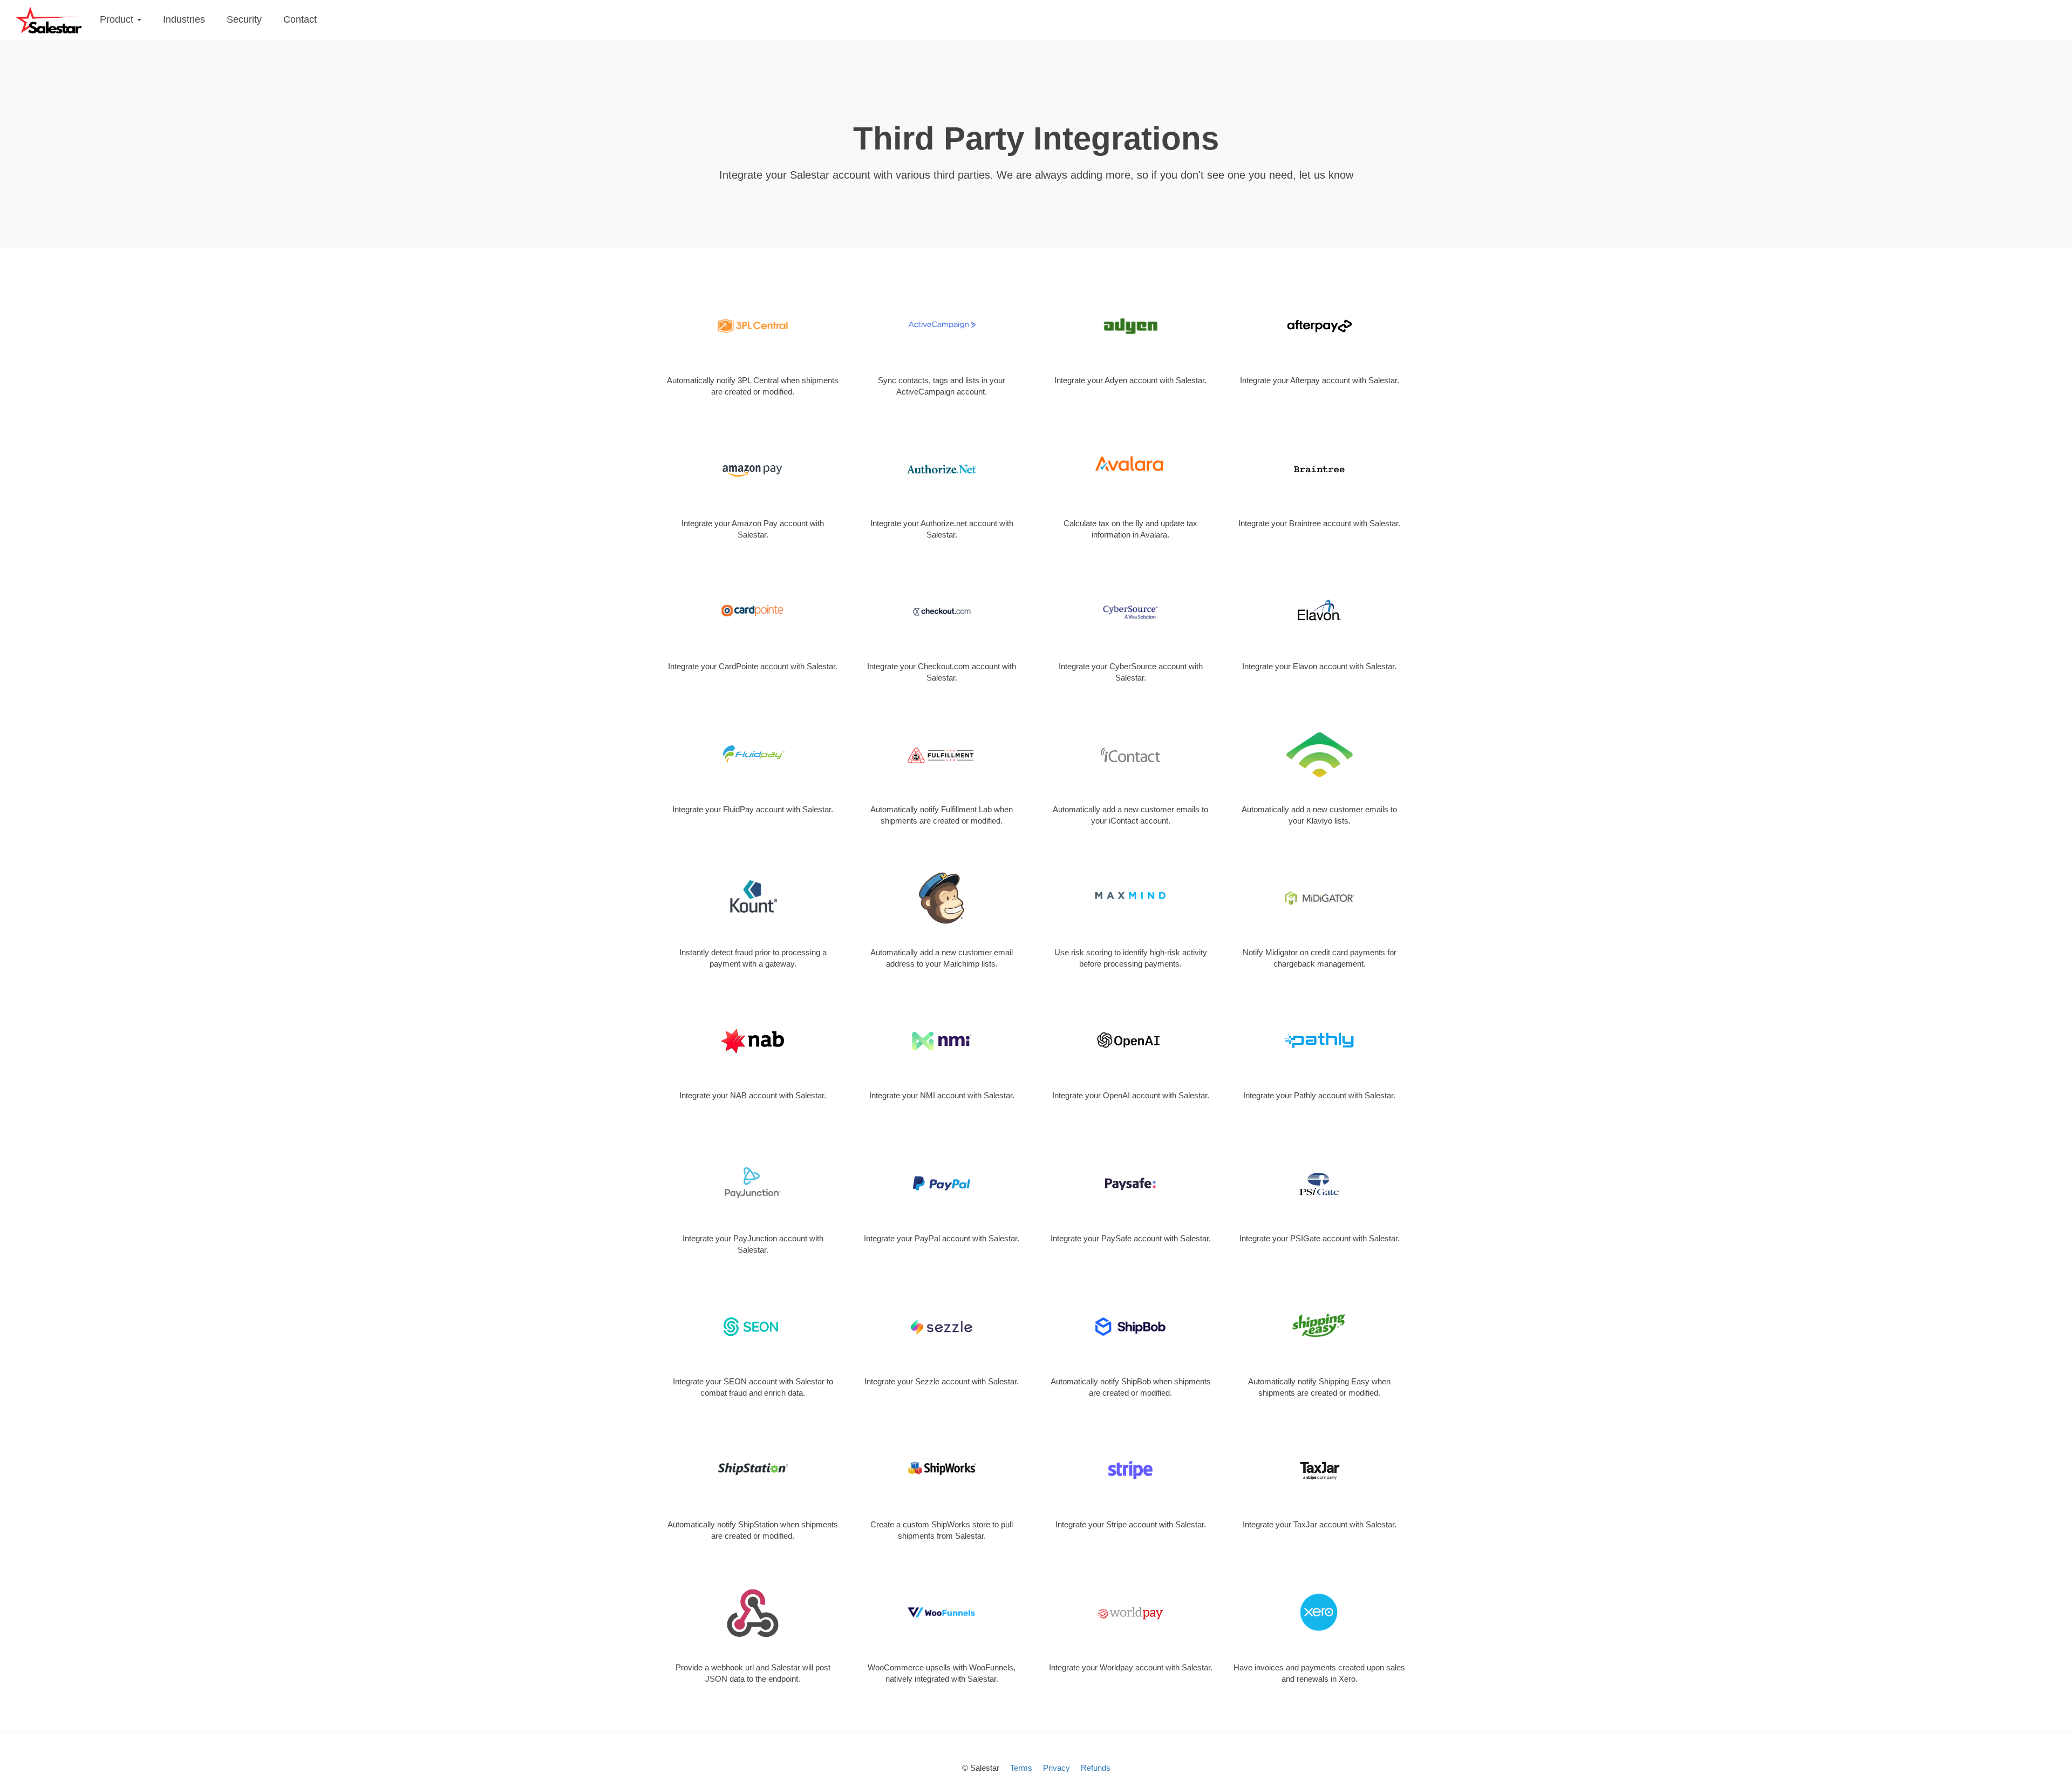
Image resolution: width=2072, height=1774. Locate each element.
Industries (184, 19)
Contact (300, 19)
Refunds (1096, 1768)
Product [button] (118, 19)
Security (244, 19)
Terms (1021, 1768)
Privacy (1057, 1768)
